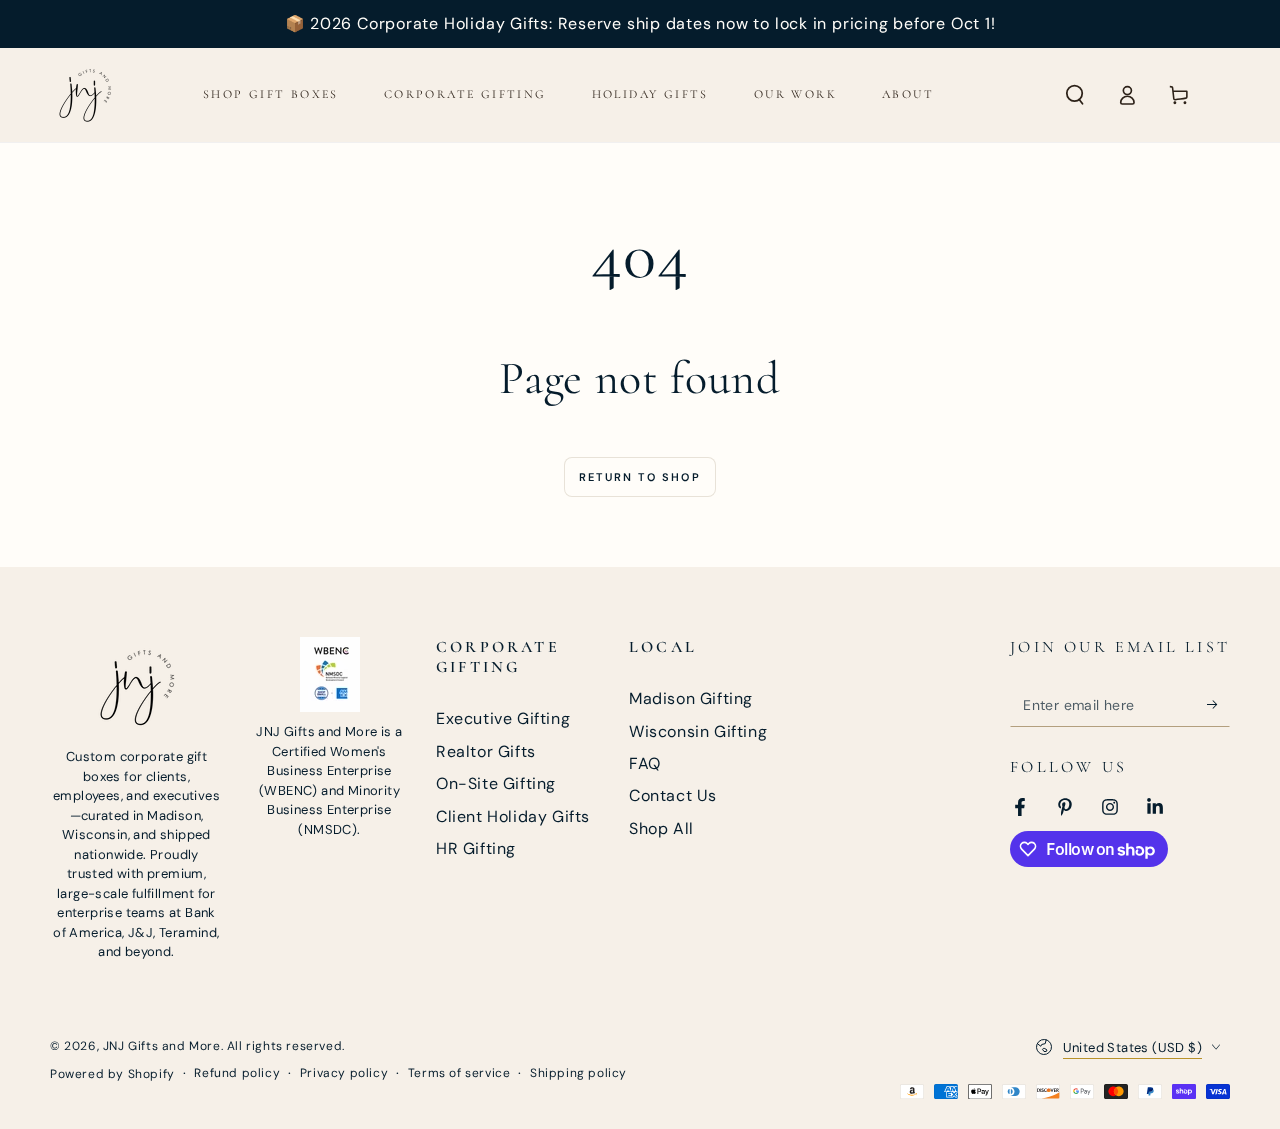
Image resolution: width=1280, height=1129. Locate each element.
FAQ (645, 763)
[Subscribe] (1218, 704)
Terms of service (459, 1073)
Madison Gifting (691, 698)
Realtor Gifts (486, 751)
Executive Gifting (503, 718)
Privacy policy (344, 1073)
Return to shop (640, 477)
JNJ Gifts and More (162, 1046)
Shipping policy (578, 1073)
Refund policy (237, 1073)
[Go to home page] (85, 95)
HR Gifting (476, 848)
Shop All (661, 828)
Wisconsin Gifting (698, 731)
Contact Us (673, 795)
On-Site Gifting (496, 783)
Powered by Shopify (112, 1074)
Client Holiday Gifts (513, 816)
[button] (1075, 95)
